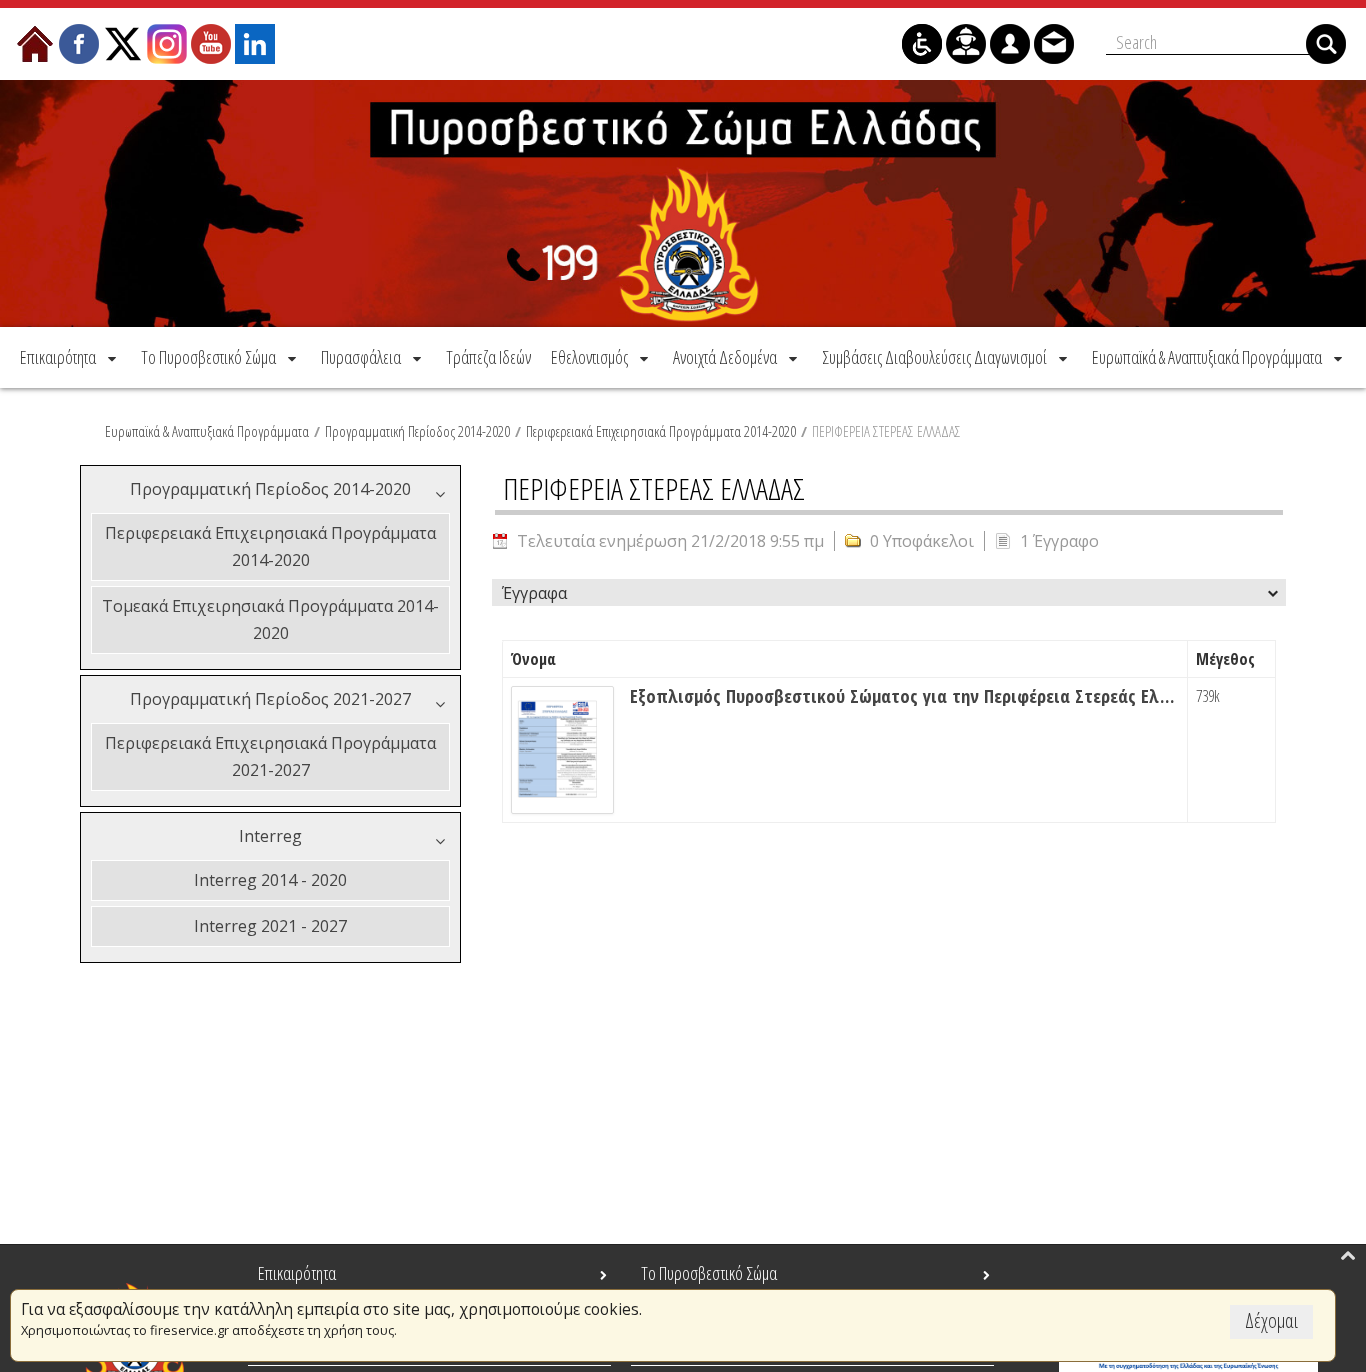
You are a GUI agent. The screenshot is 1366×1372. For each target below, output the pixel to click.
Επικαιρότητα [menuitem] (297, 1273)
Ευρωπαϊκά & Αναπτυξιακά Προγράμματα (207, 431)
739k (1208, 696)
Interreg (270, 836)
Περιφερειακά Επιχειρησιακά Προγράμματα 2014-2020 (661, 431)
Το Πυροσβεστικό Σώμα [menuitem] (709, 1273)
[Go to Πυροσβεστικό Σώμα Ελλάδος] (683, 203)
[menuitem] (70, 357)
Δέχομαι (1271, 1320)
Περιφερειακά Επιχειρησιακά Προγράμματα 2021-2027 (270, 756)
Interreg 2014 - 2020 (270, 880)
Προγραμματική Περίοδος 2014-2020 (417, 431)
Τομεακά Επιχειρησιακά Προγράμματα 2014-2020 (270, 619)
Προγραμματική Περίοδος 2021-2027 (270, 699)
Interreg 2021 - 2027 (270, 926)
